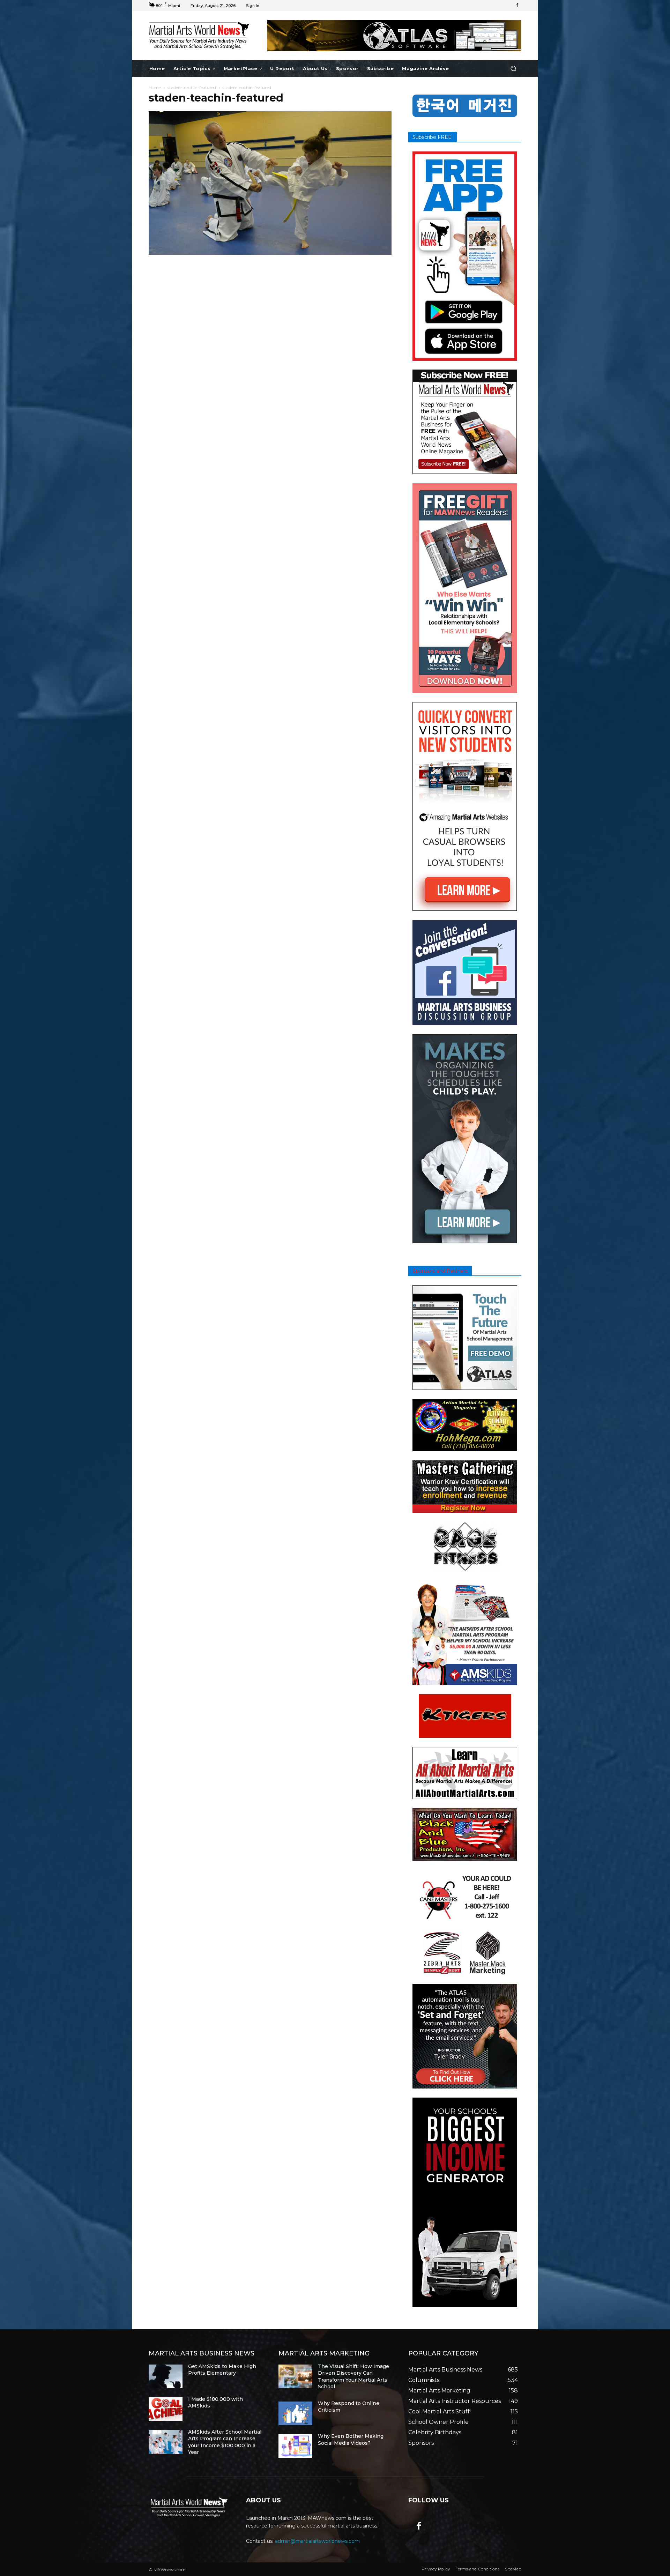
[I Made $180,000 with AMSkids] (166, 2409)
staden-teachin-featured (192, 87)
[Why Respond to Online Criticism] (295, 2413)
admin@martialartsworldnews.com (317, 2541)
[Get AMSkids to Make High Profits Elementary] (166, 2376)
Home (155, 87)
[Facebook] (517, 6)
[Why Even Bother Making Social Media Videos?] (295, 2446)
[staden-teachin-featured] (270, 253)
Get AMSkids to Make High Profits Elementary (222, 2370)
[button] (513, 69)
